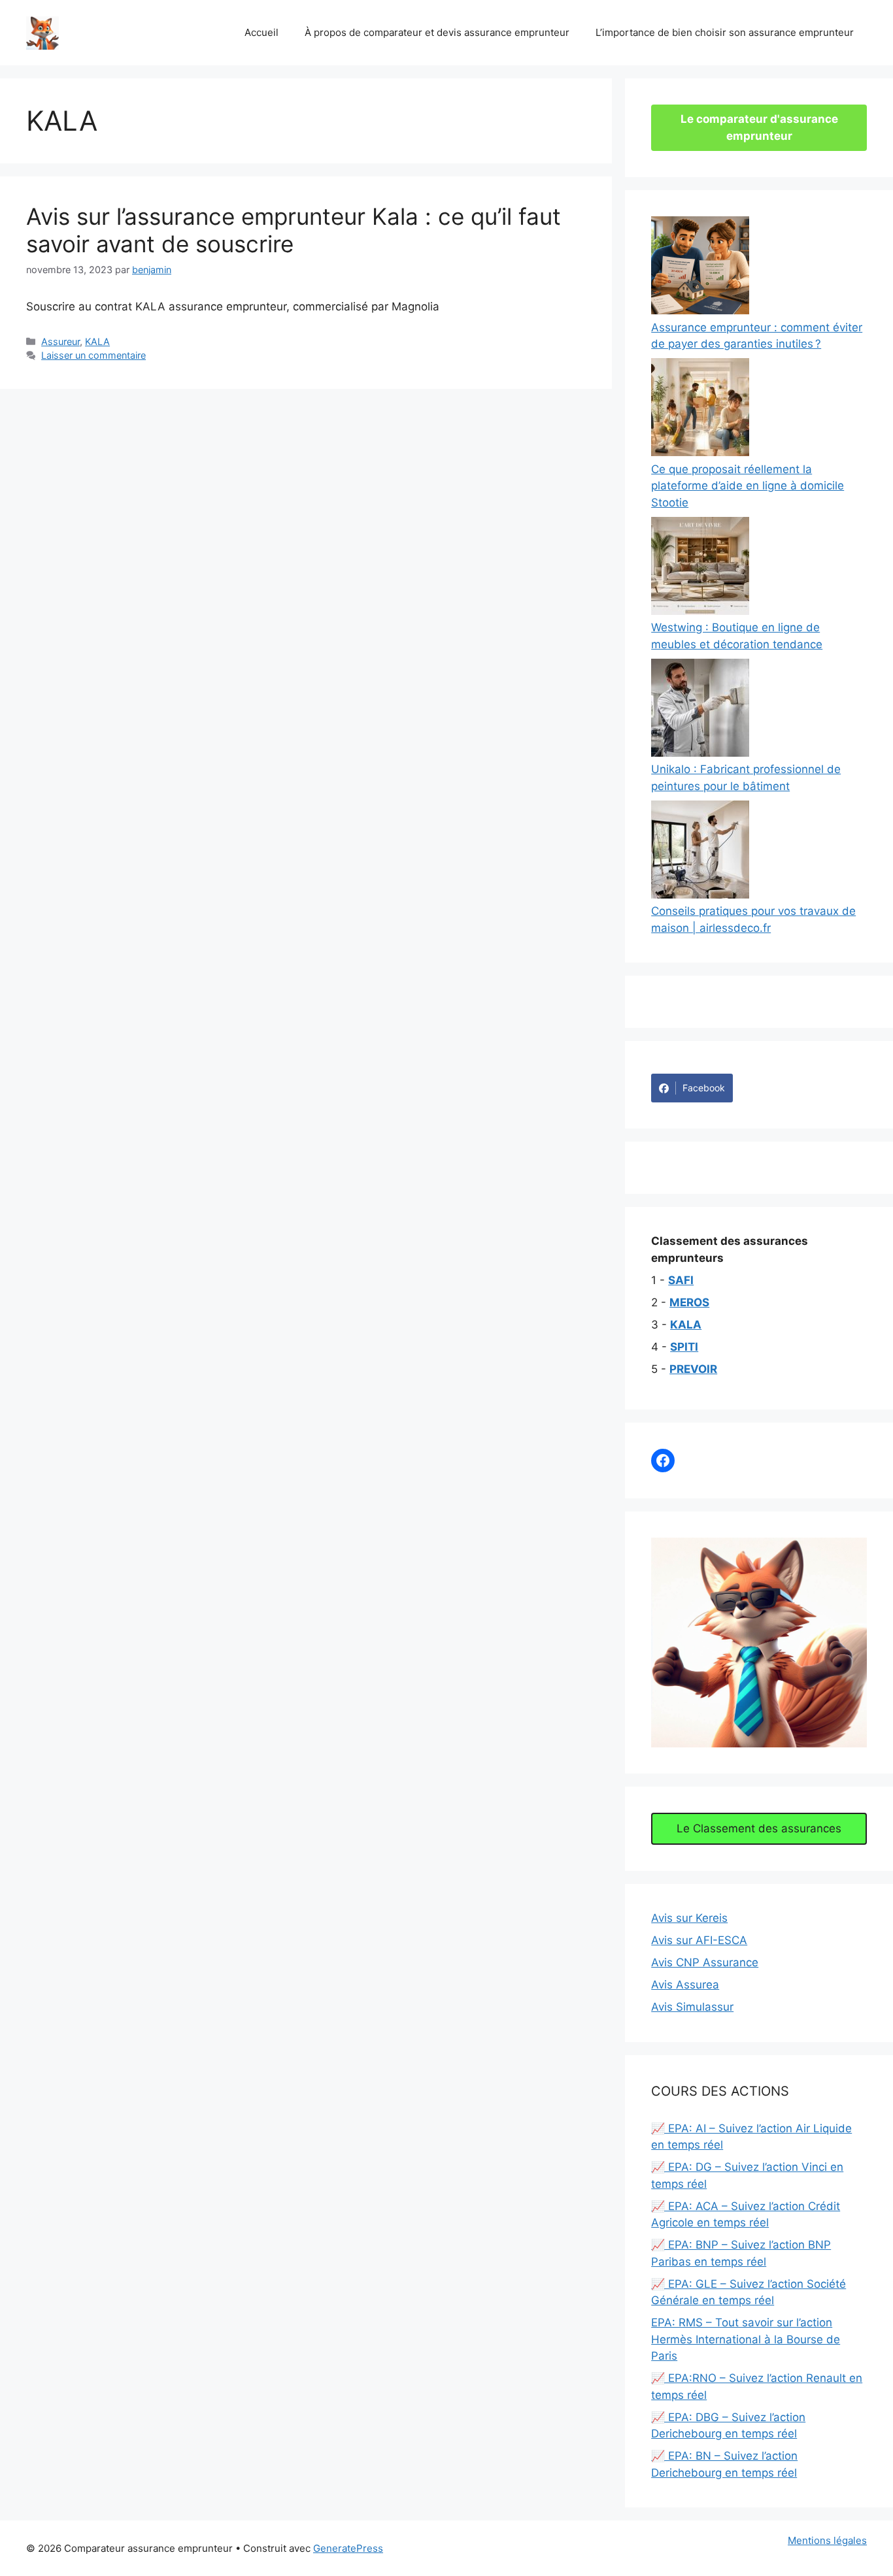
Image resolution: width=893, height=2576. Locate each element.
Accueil (261, 32)
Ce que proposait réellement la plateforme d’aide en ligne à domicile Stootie (748, 486)
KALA (97, 341)
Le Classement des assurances (759, 1828)
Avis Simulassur (692, 2007)
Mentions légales (827, 2540)
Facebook (704, 1088)
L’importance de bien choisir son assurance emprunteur (725, 32)
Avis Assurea (685, 1985)
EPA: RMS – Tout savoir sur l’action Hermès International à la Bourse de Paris (746, 2339)
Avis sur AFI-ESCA (699, 1940)
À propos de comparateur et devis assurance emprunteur (437, 32)
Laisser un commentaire (93, 355)
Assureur (60, 341)
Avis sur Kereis (689, 1918)
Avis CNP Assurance (705, 1962)
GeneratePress (348, 2548)
